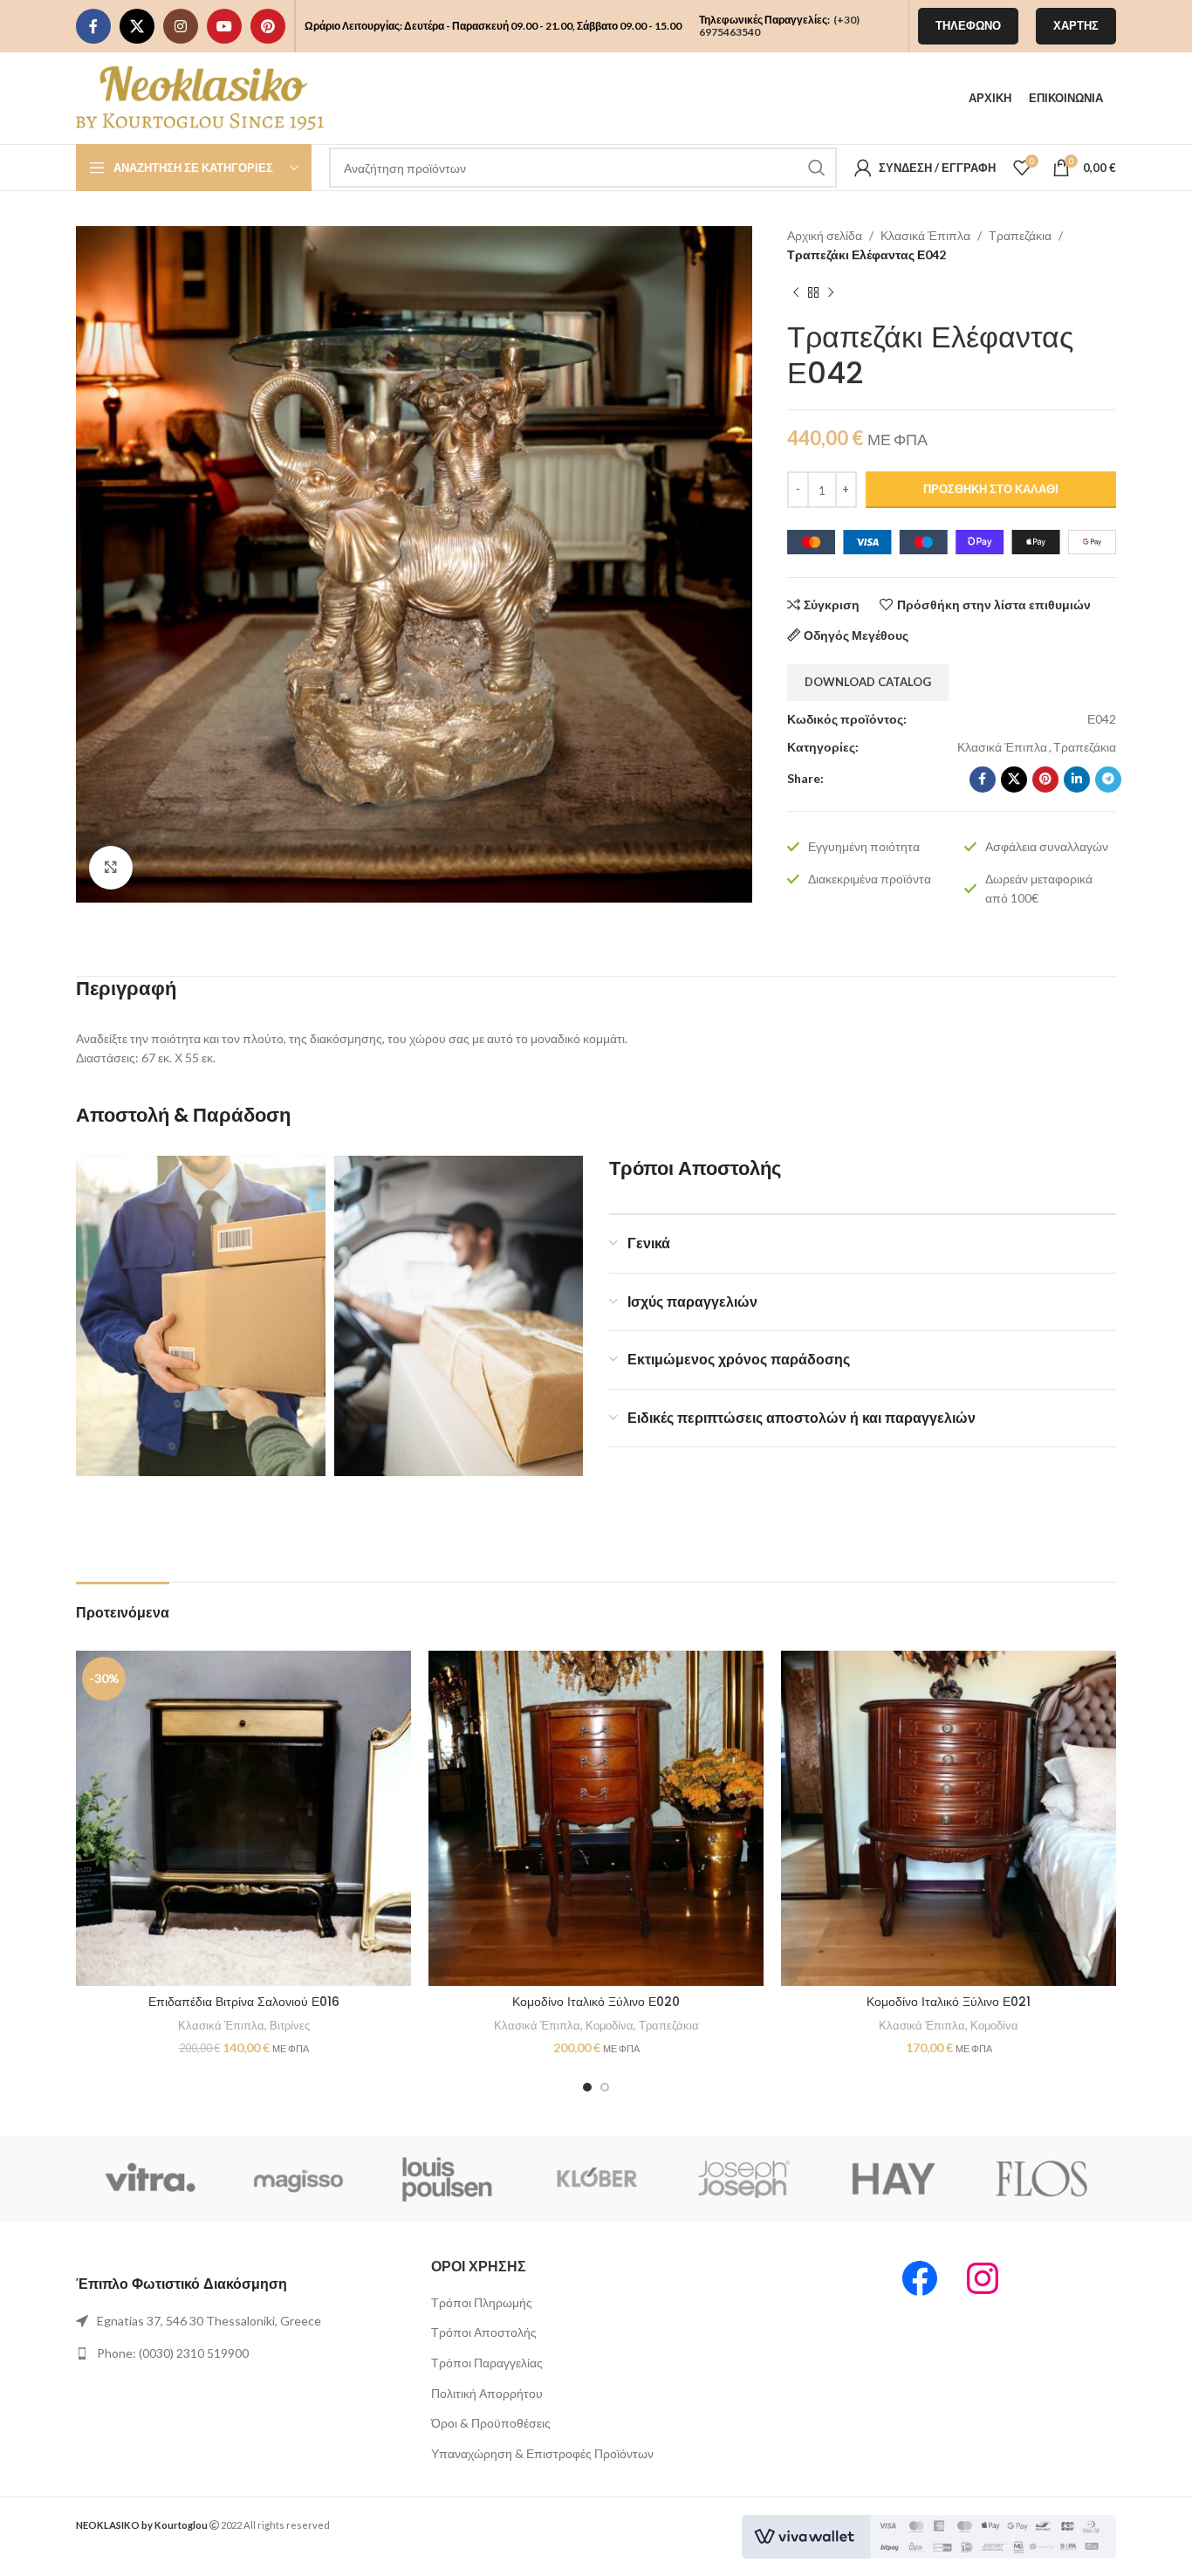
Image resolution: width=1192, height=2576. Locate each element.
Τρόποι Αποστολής (484, 2332)
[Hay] (893, 2179)
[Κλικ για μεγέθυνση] (111, 868)
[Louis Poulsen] (448, 2179)
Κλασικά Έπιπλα (925, 235)
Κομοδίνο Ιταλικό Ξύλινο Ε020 (596, 2002)
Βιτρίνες (290, 2025)
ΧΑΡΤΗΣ (1076, 25)
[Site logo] (200, 96)
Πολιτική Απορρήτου (487, 2393)
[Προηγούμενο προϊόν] (796, 292)
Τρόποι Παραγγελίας (487, 2363)
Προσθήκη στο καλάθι (991, 489)
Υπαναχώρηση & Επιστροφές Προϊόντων (542, 2453)
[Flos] (1042, 2179)
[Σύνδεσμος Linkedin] (1077, 780)
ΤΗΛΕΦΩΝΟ (968, 25)
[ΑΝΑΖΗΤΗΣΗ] (817, 168)
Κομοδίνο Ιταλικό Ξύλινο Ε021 (949, 2002)
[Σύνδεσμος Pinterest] (268, 26)
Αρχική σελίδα (825, 235)
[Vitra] (150, 2179)
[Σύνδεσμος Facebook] (93, 26)
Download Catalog (868, 682)
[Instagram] (983, 2278)
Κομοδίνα (610, 2025)
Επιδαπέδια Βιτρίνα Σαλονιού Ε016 (244, 2002)
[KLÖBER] (596, 2179)
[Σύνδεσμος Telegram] (1108, 780)
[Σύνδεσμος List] (240, 2321)
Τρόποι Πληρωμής (482, 2302)
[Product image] (243, 1818)
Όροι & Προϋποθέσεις (491, 2423)
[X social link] (137, 26)
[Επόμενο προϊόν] (831, 292)
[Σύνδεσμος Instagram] (181, 26)
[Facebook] (920, 2278)
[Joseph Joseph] (744, 2179)
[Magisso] (298, 2179)
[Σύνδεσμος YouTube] (224, 26)
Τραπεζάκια (1020, 235)
